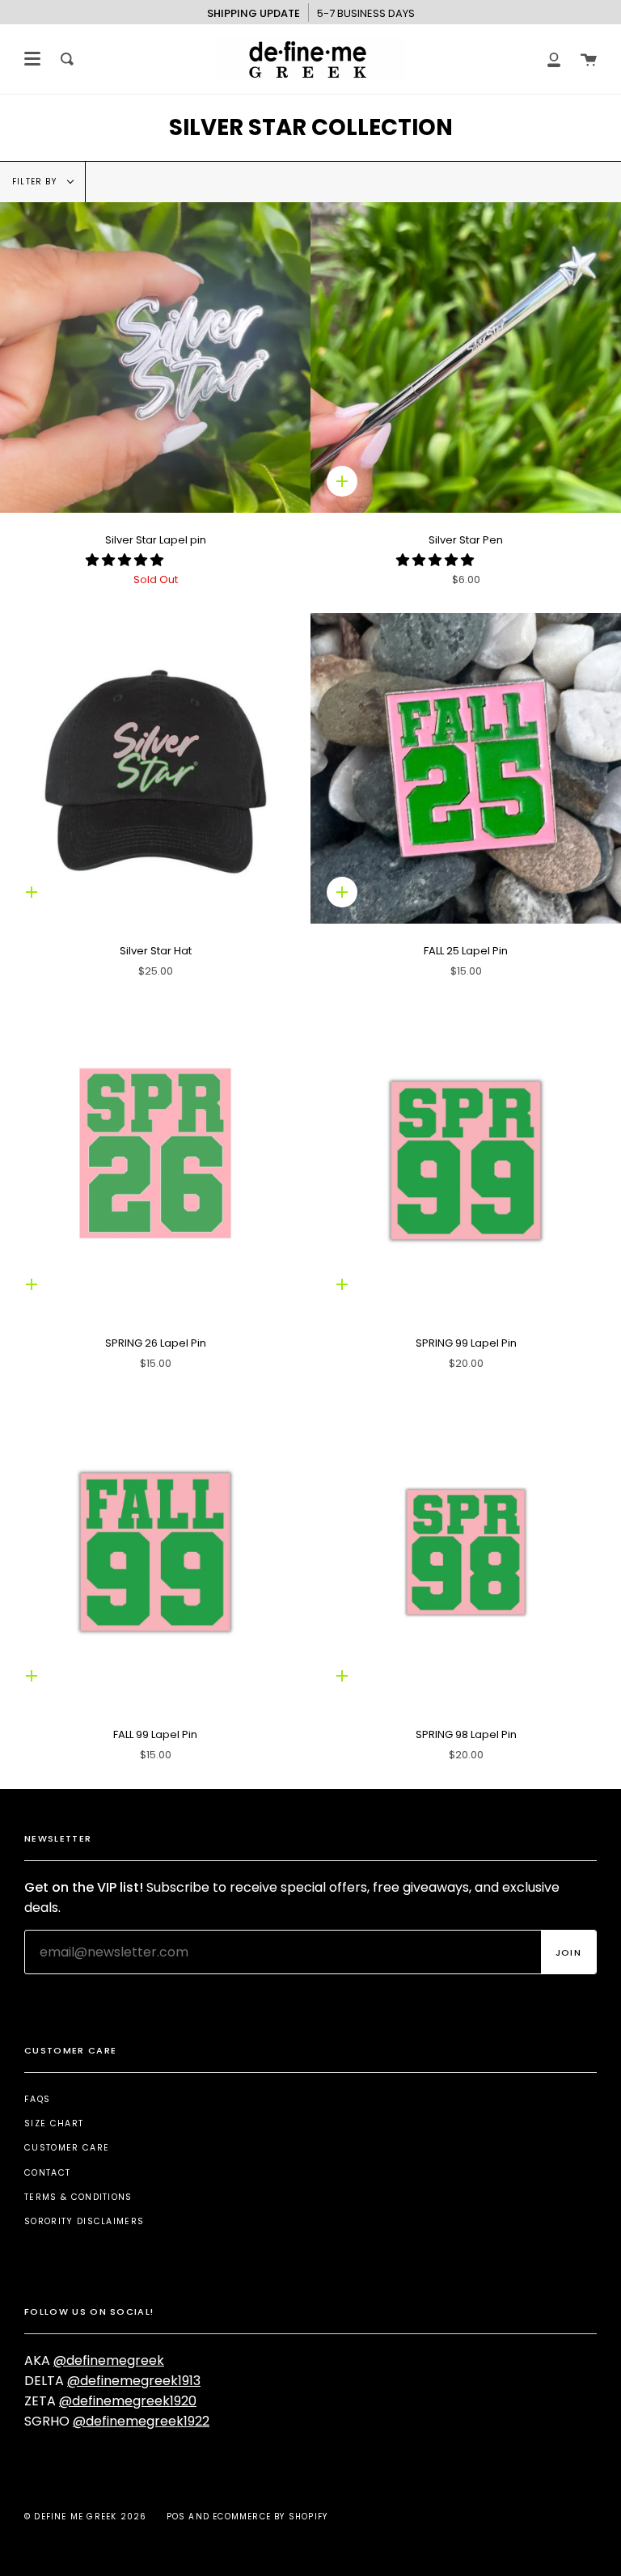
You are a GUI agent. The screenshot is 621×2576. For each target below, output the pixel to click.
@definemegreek (109, 2360)
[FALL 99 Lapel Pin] (155, 1552)
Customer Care (67, 2148)
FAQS (37, 2099)
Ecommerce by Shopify (270, 2517)
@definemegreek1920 (128, 2401)
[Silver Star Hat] (155, 768)
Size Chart (54, 2123)
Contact (47, 2173)
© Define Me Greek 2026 (85, 2517)
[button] (126, 560)
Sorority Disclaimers (84, 2221)
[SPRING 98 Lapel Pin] (466, 1552)
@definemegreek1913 (134, 2381)
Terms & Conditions (78, 2197)
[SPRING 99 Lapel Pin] (466, 1161)
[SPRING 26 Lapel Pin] (155, 1161)
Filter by (36, 182)
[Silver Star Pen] (466, 357)
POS (176, 2517)
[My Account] (554, 59)
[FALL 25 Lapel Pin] (466, 768)
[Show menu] (32, 59)
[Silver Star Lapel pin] (155, 357)
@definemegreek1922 (141, 2421)
